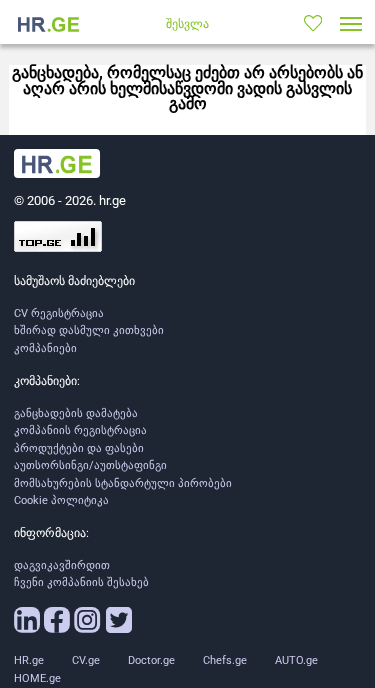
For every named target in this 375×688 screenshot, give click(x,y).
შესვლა (187, 24)
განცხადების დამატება (76, 413)
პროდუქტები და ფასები (79, 448)
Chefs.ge (225, 660)
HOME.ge (37, 678)
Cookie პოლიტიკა (61, 500)
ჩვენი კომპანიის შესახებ (81, 582)
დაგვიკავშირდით (62, 565)
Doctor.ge (151, 660)
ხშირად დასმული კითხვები (89, 330)
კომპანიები (45, 348)
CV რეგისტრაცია (59, 313)
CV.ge (86, 660)
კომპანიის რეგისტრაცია (80, 430)
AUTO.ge (296, 660)
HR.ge (29, 660)
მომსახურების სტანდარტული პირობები (123, 483)
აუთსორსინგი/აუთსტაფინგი (90, 465)
